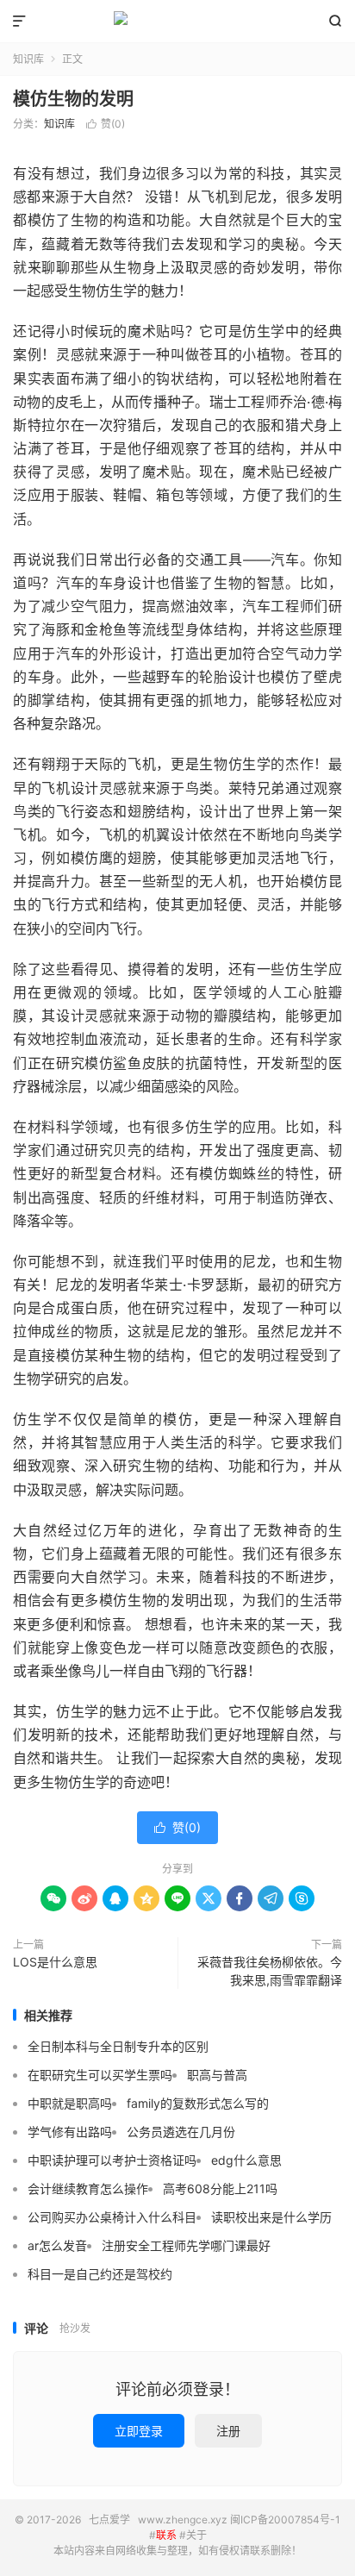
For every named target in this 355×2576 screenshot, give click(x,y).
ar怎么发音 (57, 2245)
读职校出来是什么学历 (271, 2217)
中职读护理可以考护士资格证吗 (112, 2160)
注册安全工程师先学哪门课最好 (186, 2245)
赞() (106, 124)
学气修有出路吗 (70, 2132)
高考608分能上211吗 (220, 2188)
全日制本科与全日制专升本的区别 (118, 2046)
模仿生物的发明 (73, 99)
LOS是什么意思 (55, 1962)
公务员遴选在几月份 (181, 2132)
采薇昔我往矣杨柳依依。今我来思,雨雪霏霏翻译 (270, 1971)
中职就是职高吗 (70, 2103)
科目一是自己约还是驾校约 (100, 2274)
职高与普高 (217, 2075)
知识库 (28, 59)
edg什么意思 (246, 2160)
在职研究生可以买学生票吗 (100, 2075)
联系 (166, 2535)
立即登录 (139, 2431)
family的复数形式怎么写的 (198, 2103)
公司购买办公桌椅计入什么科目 (112, 2217)
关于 (196, 2535)
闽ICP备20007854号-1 (285, 2520)
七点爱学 (177, 22)
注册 (228, 2431)
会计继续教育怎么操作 (88, 2188)
